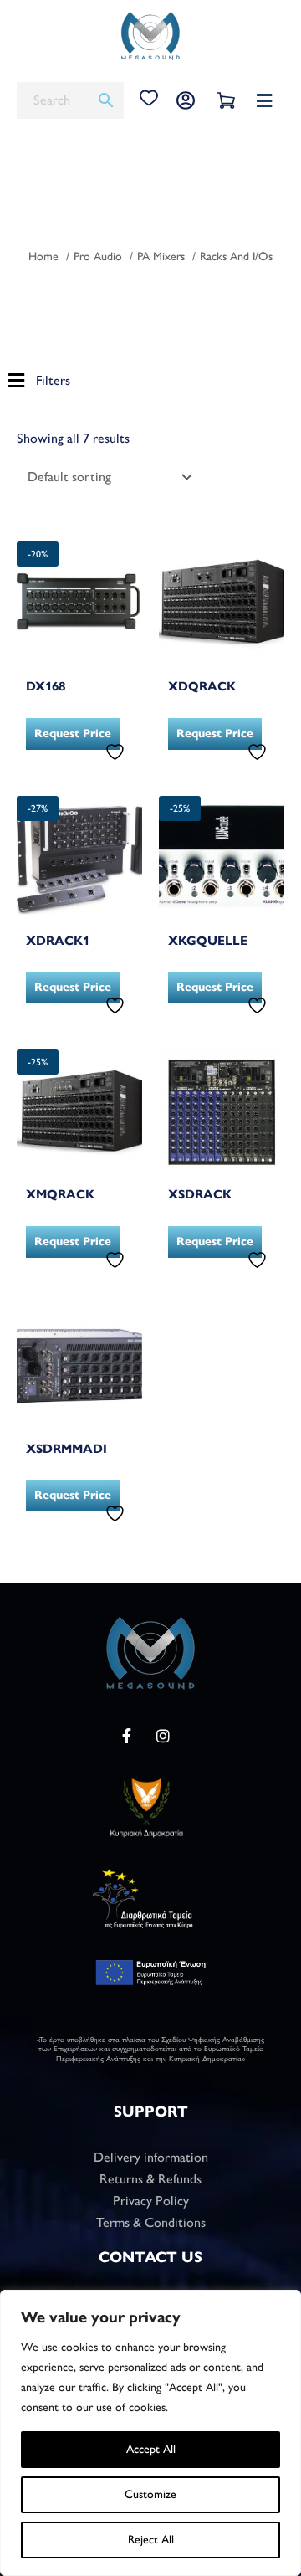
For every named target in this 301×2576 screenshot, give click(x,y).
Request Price (73, 734)
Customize (150, 2494)
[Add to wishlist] (117, 752)
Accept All (151, 2449)
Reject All (151, 2540)
